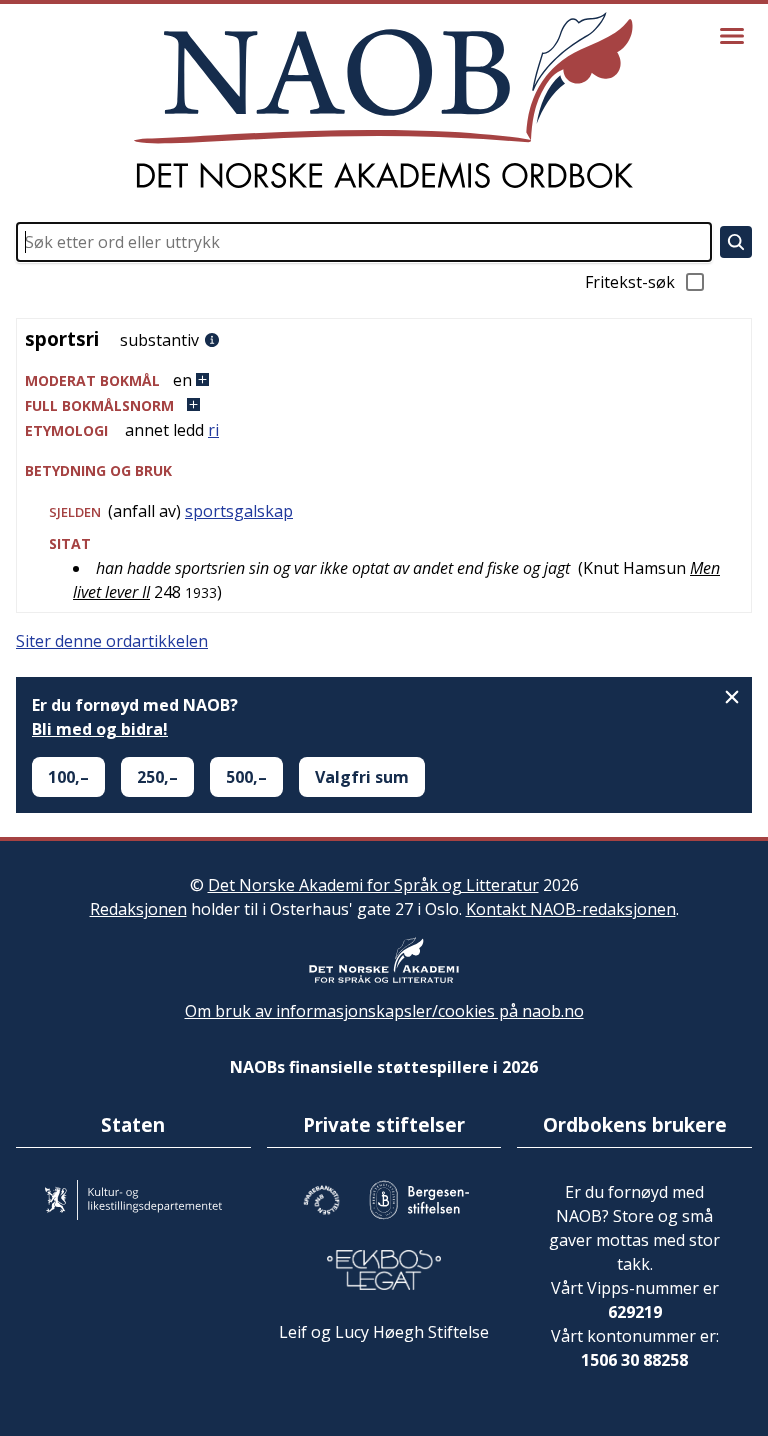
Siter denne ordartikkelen (112, 641)
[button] (384, 380)
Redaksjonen (138, 909)
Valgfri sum (362, 777)
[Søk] (736, 242)
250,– (157, 777)
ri (213, 430)
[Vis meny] (732, 36)
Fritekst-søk (630, 282)
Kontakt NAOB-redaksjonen (571, 909)
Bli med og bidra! (100, 729)
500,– (246, 777)
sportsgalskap (239, 511)
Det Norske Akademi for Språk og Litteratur (373, 885)
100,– (68, 777)
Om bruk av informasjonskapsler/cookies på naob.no (384, 1011)
